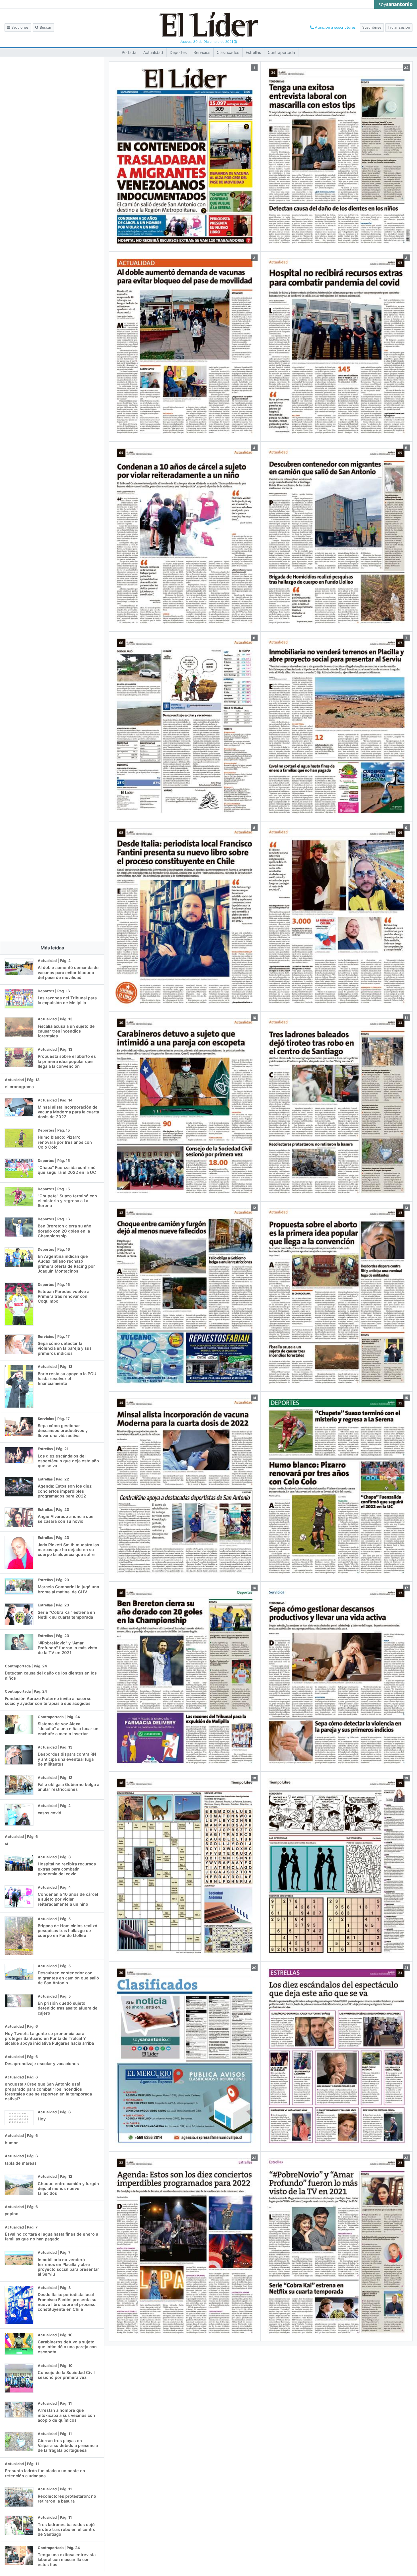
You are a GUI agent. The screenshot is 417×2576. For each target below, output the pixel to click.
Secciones (19, 27)
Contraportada (281, 52)
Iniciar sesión (399, 27)
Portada (129, 52)
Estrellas (253, 52)
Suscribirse (372, 27)
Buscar (45, 27)
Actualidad (153, 52)
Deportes (178, 52)
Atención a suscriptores (335, 27)
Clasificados (228, 52)
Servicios (202, 52)
